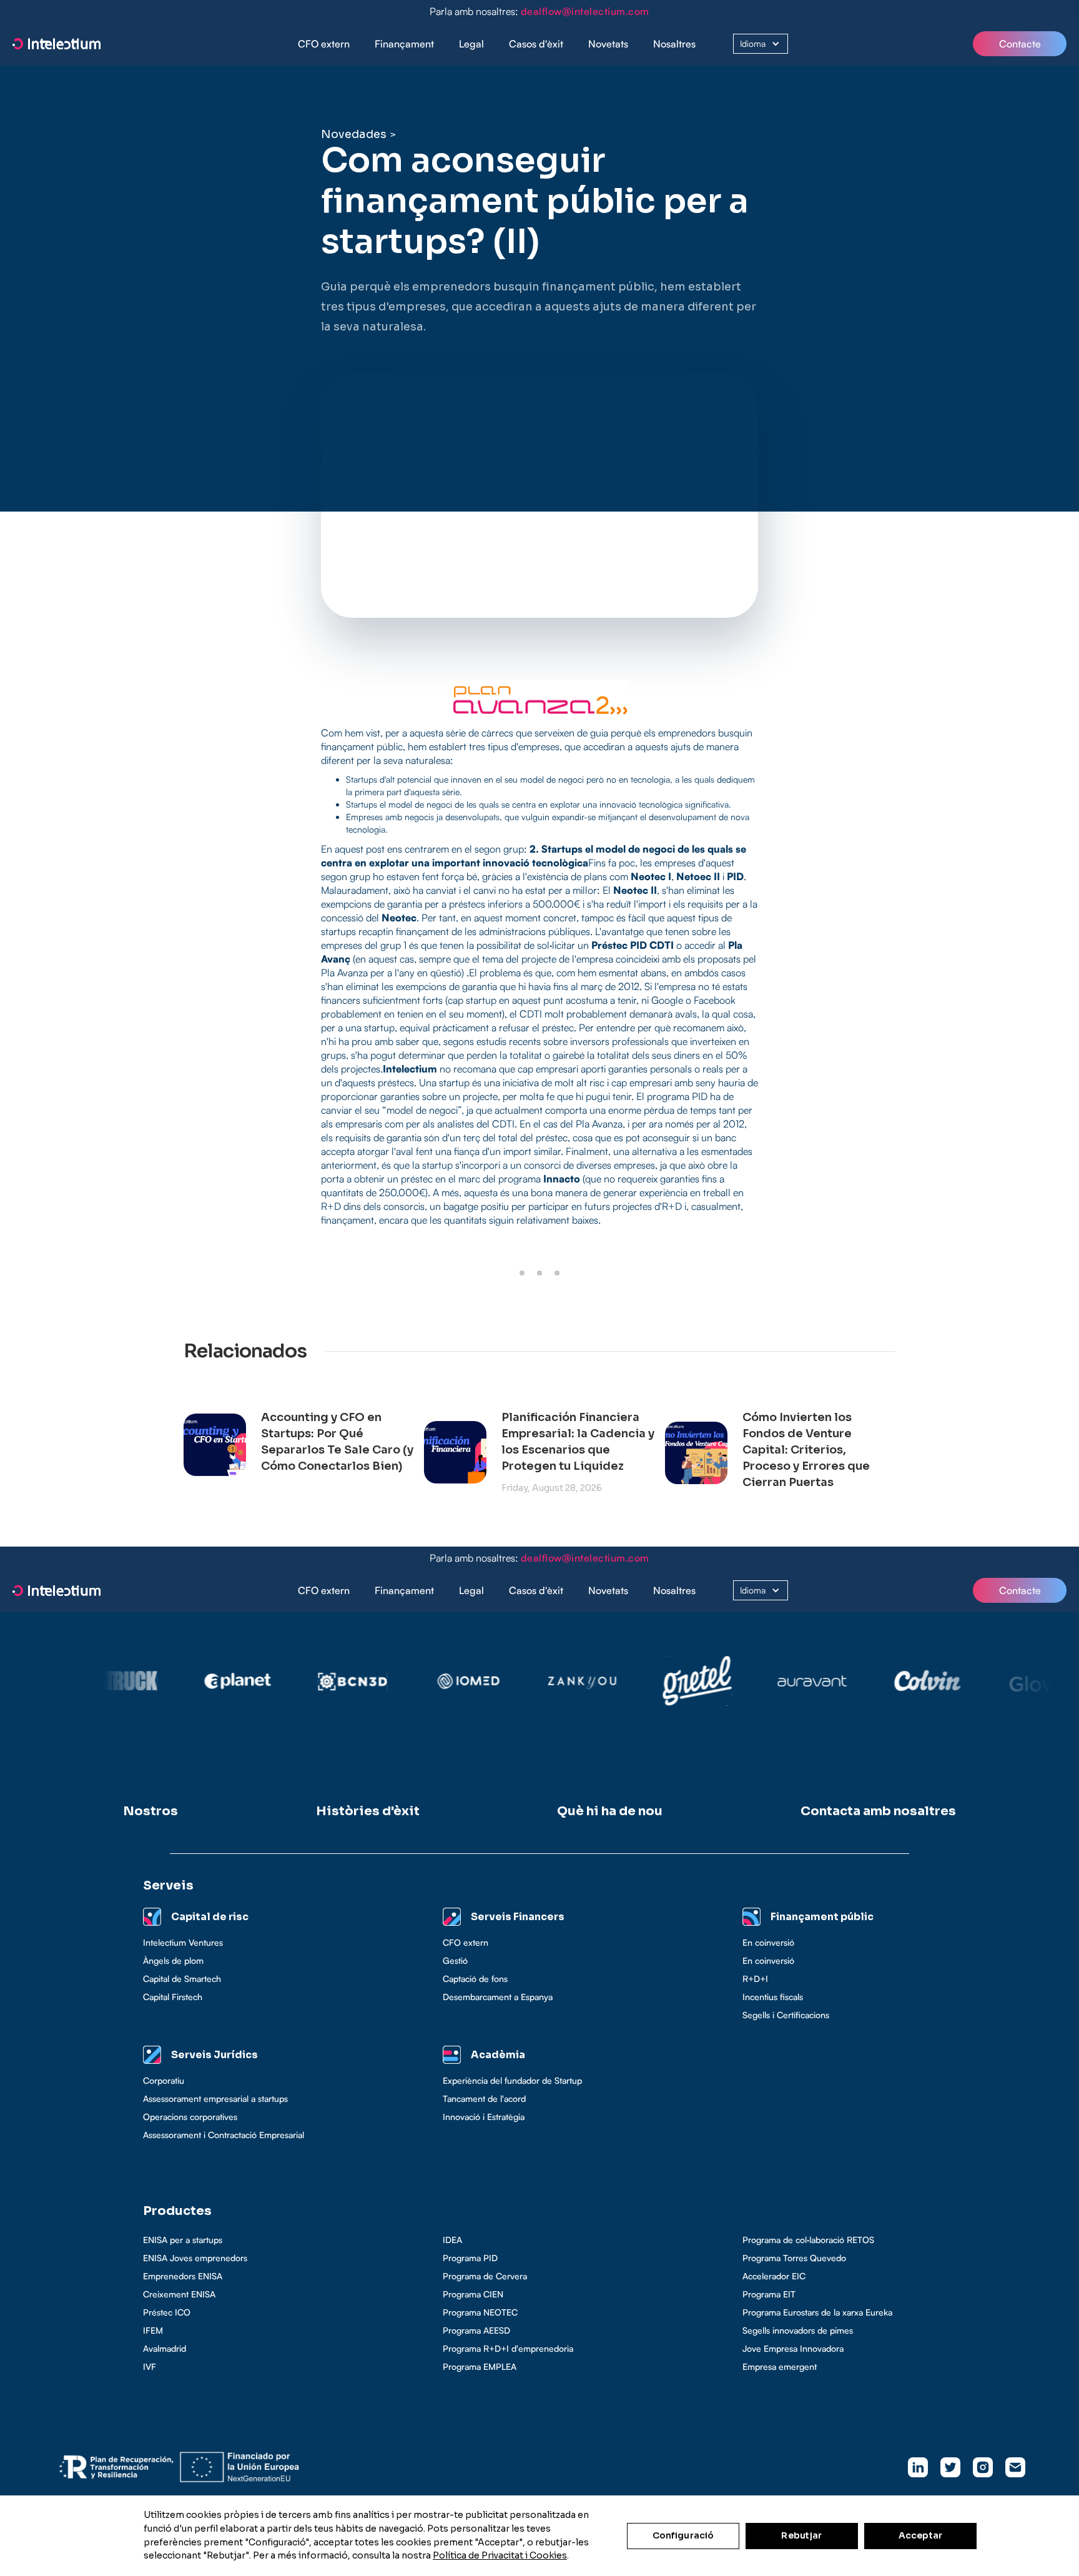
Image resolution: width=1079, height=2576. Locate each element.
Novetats (608, 44)
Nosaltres (674, 44)
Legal (471, 44)
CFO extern (324, 44)
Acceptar (920, 2535)
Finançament (404, 44)
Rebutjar (801, 2535)
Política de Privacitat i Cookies (500, 2555)
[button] (404, 44)
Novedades (354, 134)
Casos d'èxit (536, 44)
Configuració (683, 2535)
